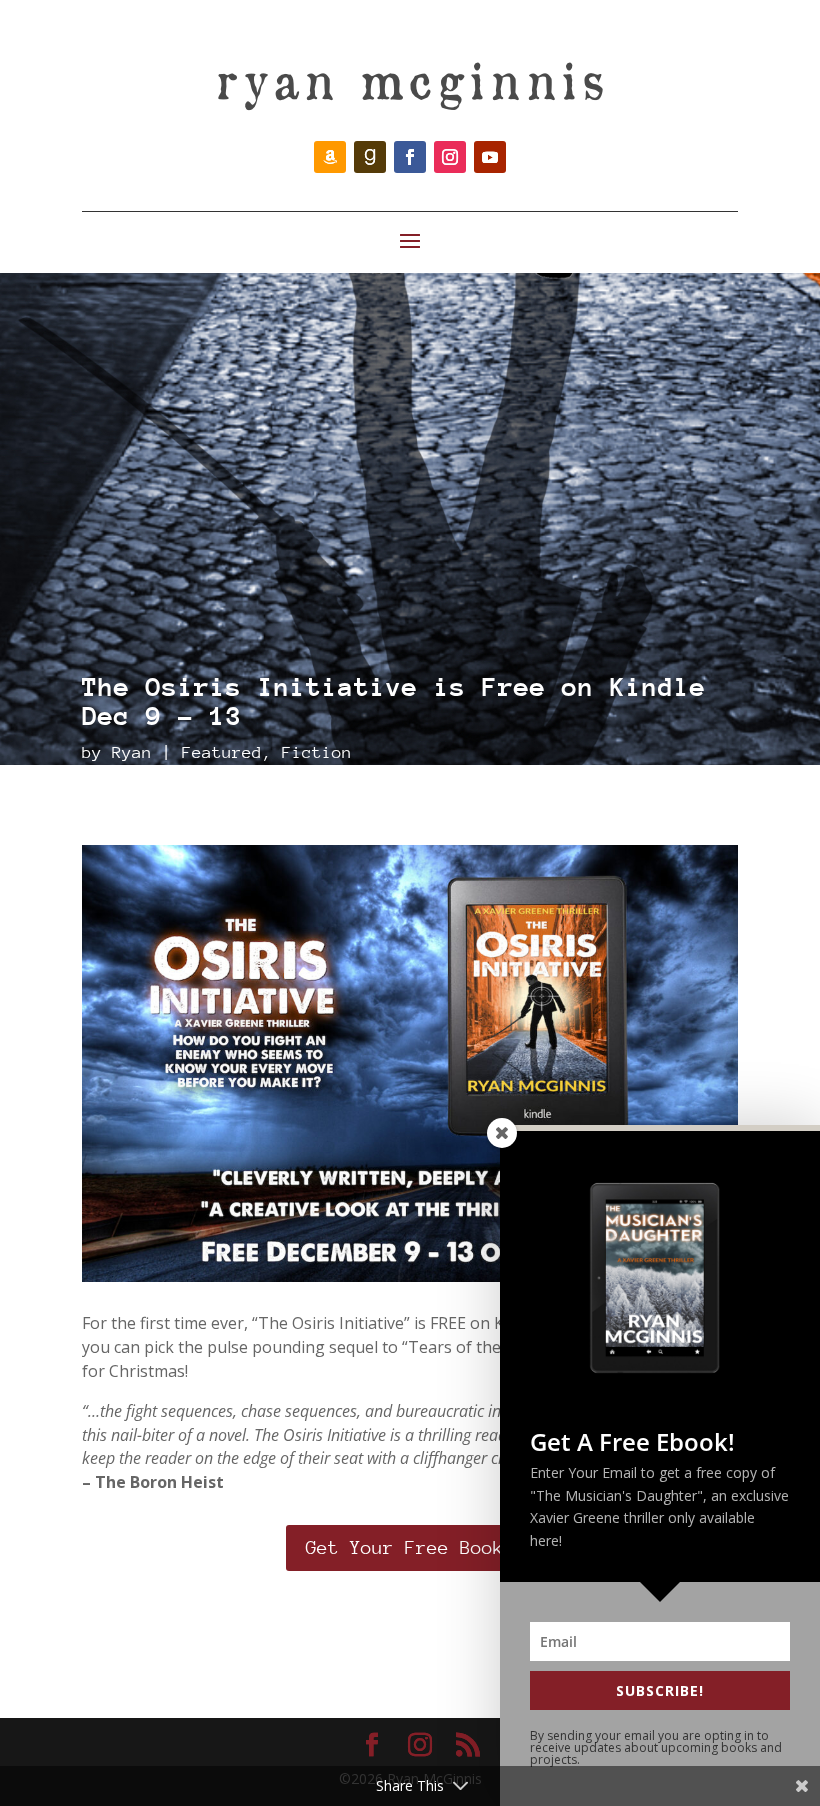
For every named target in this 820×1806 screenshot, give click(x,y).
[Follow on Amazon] (330, 157)
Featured (222, 752)
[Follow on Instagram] (450, 157)
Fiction (317, 752)
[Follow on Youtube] (490, 157)
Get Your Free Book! (410, 1547)
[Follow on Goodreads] (370, 157)
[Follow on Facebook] (410, 157)
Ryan (132, 752)
